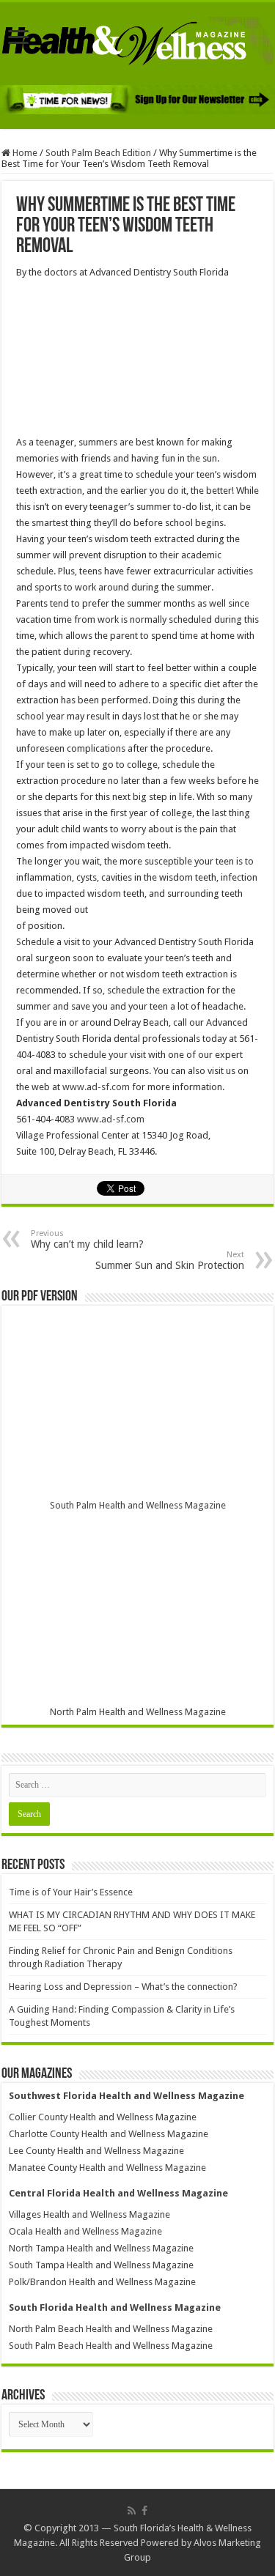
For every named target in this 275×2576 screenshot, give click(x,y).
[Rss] (132, 2511)
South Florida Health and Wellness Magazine (115, 2307)
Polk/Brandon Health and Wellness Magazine (102, 2282)
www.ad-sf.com (96, 1087)
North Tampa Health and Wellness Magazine (101, 2248)
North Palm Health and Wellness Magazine (138, 1712)
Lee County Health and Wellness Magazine (96, 2151)
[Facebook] (144, 2511)
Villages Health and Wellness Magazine (89, 2214)
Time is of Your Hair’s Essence (71, 1892)
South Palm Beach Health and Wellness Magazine (111, 2346)
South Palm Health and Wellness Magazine (138, 1505)
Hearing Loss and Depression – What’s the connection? (123, 1987)
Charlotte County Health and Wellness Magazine (109, 2134)
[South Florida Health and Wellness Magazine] (137, 41)
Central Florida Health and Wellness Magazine (118, 2193)
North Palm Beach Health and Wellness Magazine (111, 2329)
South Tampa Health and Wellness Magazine (101, 2265)
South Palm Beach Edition (98, 153)
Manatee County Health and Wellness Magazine (107, 2168)
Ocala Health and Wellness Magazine (85, 2231)
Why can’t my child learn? (87, 1239)
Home (24, 153)
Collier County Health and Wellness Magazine (103, 2117)
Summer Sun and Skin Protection (170, 1261)
